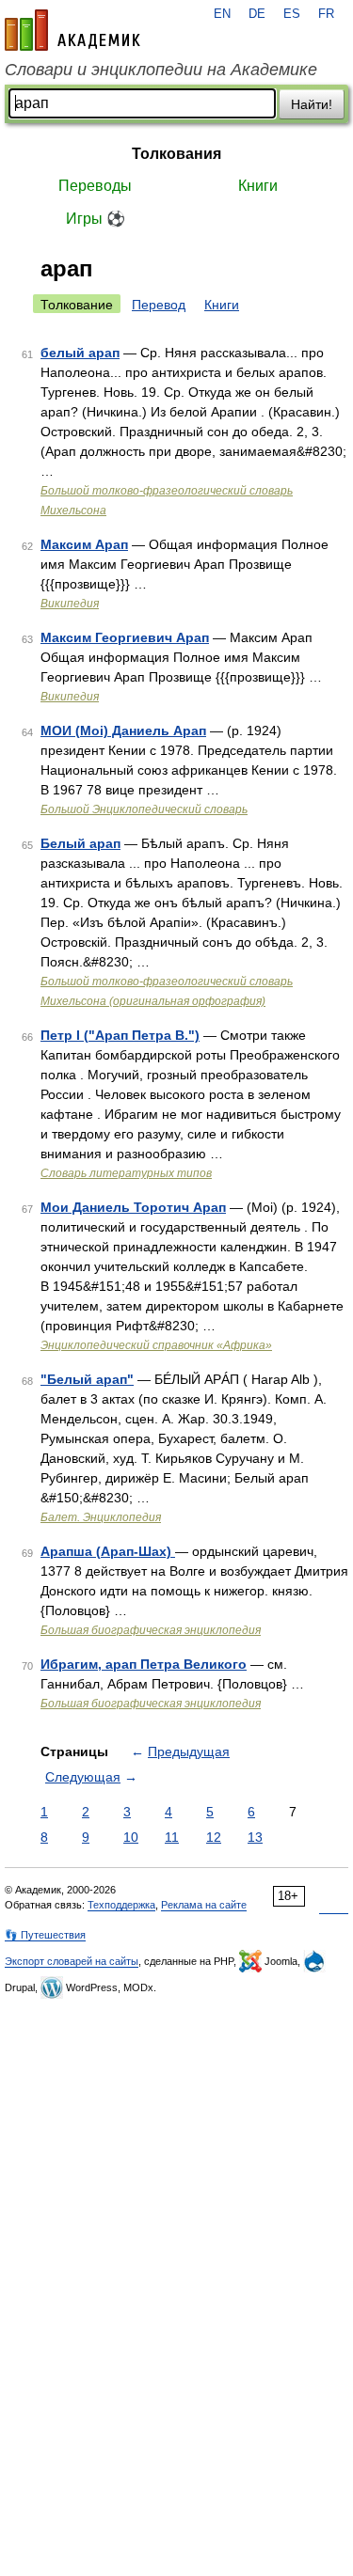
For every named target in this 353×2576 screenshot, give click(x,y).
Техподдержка (121, 1905)
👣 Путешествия (45, 1935)
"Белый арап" (87, 1379)
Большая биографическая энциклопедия (151, 1630)
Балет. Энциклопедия (101, 1517)
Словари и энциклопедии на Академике (161, 70)
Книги (258, 186)
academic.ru (72, 30)
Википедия (70, 604)
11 (172, 1837)
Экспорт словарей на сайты (72, 1961)
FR (326, 14)
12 (214, 1837)
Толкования (176, 154)
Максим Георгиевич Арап (125, 637)
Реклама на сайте (204, 1905)
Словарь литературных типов (126, 1173)
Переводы (95, 186)
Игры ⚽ (96, 219)
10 (131, 1837)
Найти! (312, 104)
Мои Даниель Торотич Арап (133, 1207)
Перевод (159, 305)
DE (257, 14)
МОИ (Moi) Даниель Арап (123, 730)
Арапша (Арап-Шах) (108, 1551)
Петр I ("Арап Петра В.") (120, 1035)
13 (255, 1837)
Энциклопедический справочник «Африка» (156, 1345)
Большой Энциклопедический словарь (144, 809)
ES (292, 14)
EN (222, 14)
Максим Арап (84, 544)
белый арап (80, 353)
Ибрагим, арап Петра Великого (144, 1664)
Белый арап (80, 843)
